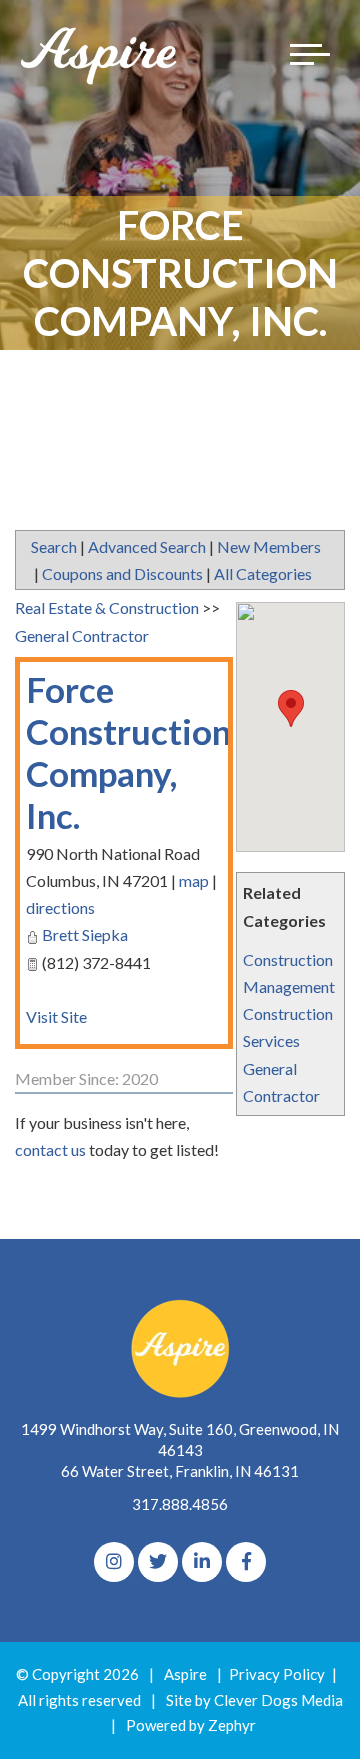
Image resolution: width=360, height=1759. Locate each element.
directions (60, 907)
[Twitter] (158, 1562)
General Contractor (82, 635)
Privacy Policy (277, 1674)
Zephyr (232, 1725)
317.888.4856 (180, 1504)
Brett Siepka (85, 934)
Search (54, 546)
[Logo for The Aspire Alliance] (100, 54)
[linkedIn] (202, 1562)
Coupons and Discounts (122, 573)
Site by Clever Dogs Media (254, 1700)
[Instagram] (114, 1562)
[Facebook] (246, 1562)
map (194, 880)
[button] (291, 708)
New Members (269, 546)
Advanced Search (147, 546)
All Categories (263, 573)
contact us (50, 1149)
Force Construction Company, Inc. (128, 752)
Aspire (185, 1674)
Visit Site (56, 1016)
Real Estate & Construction (107, 607)
